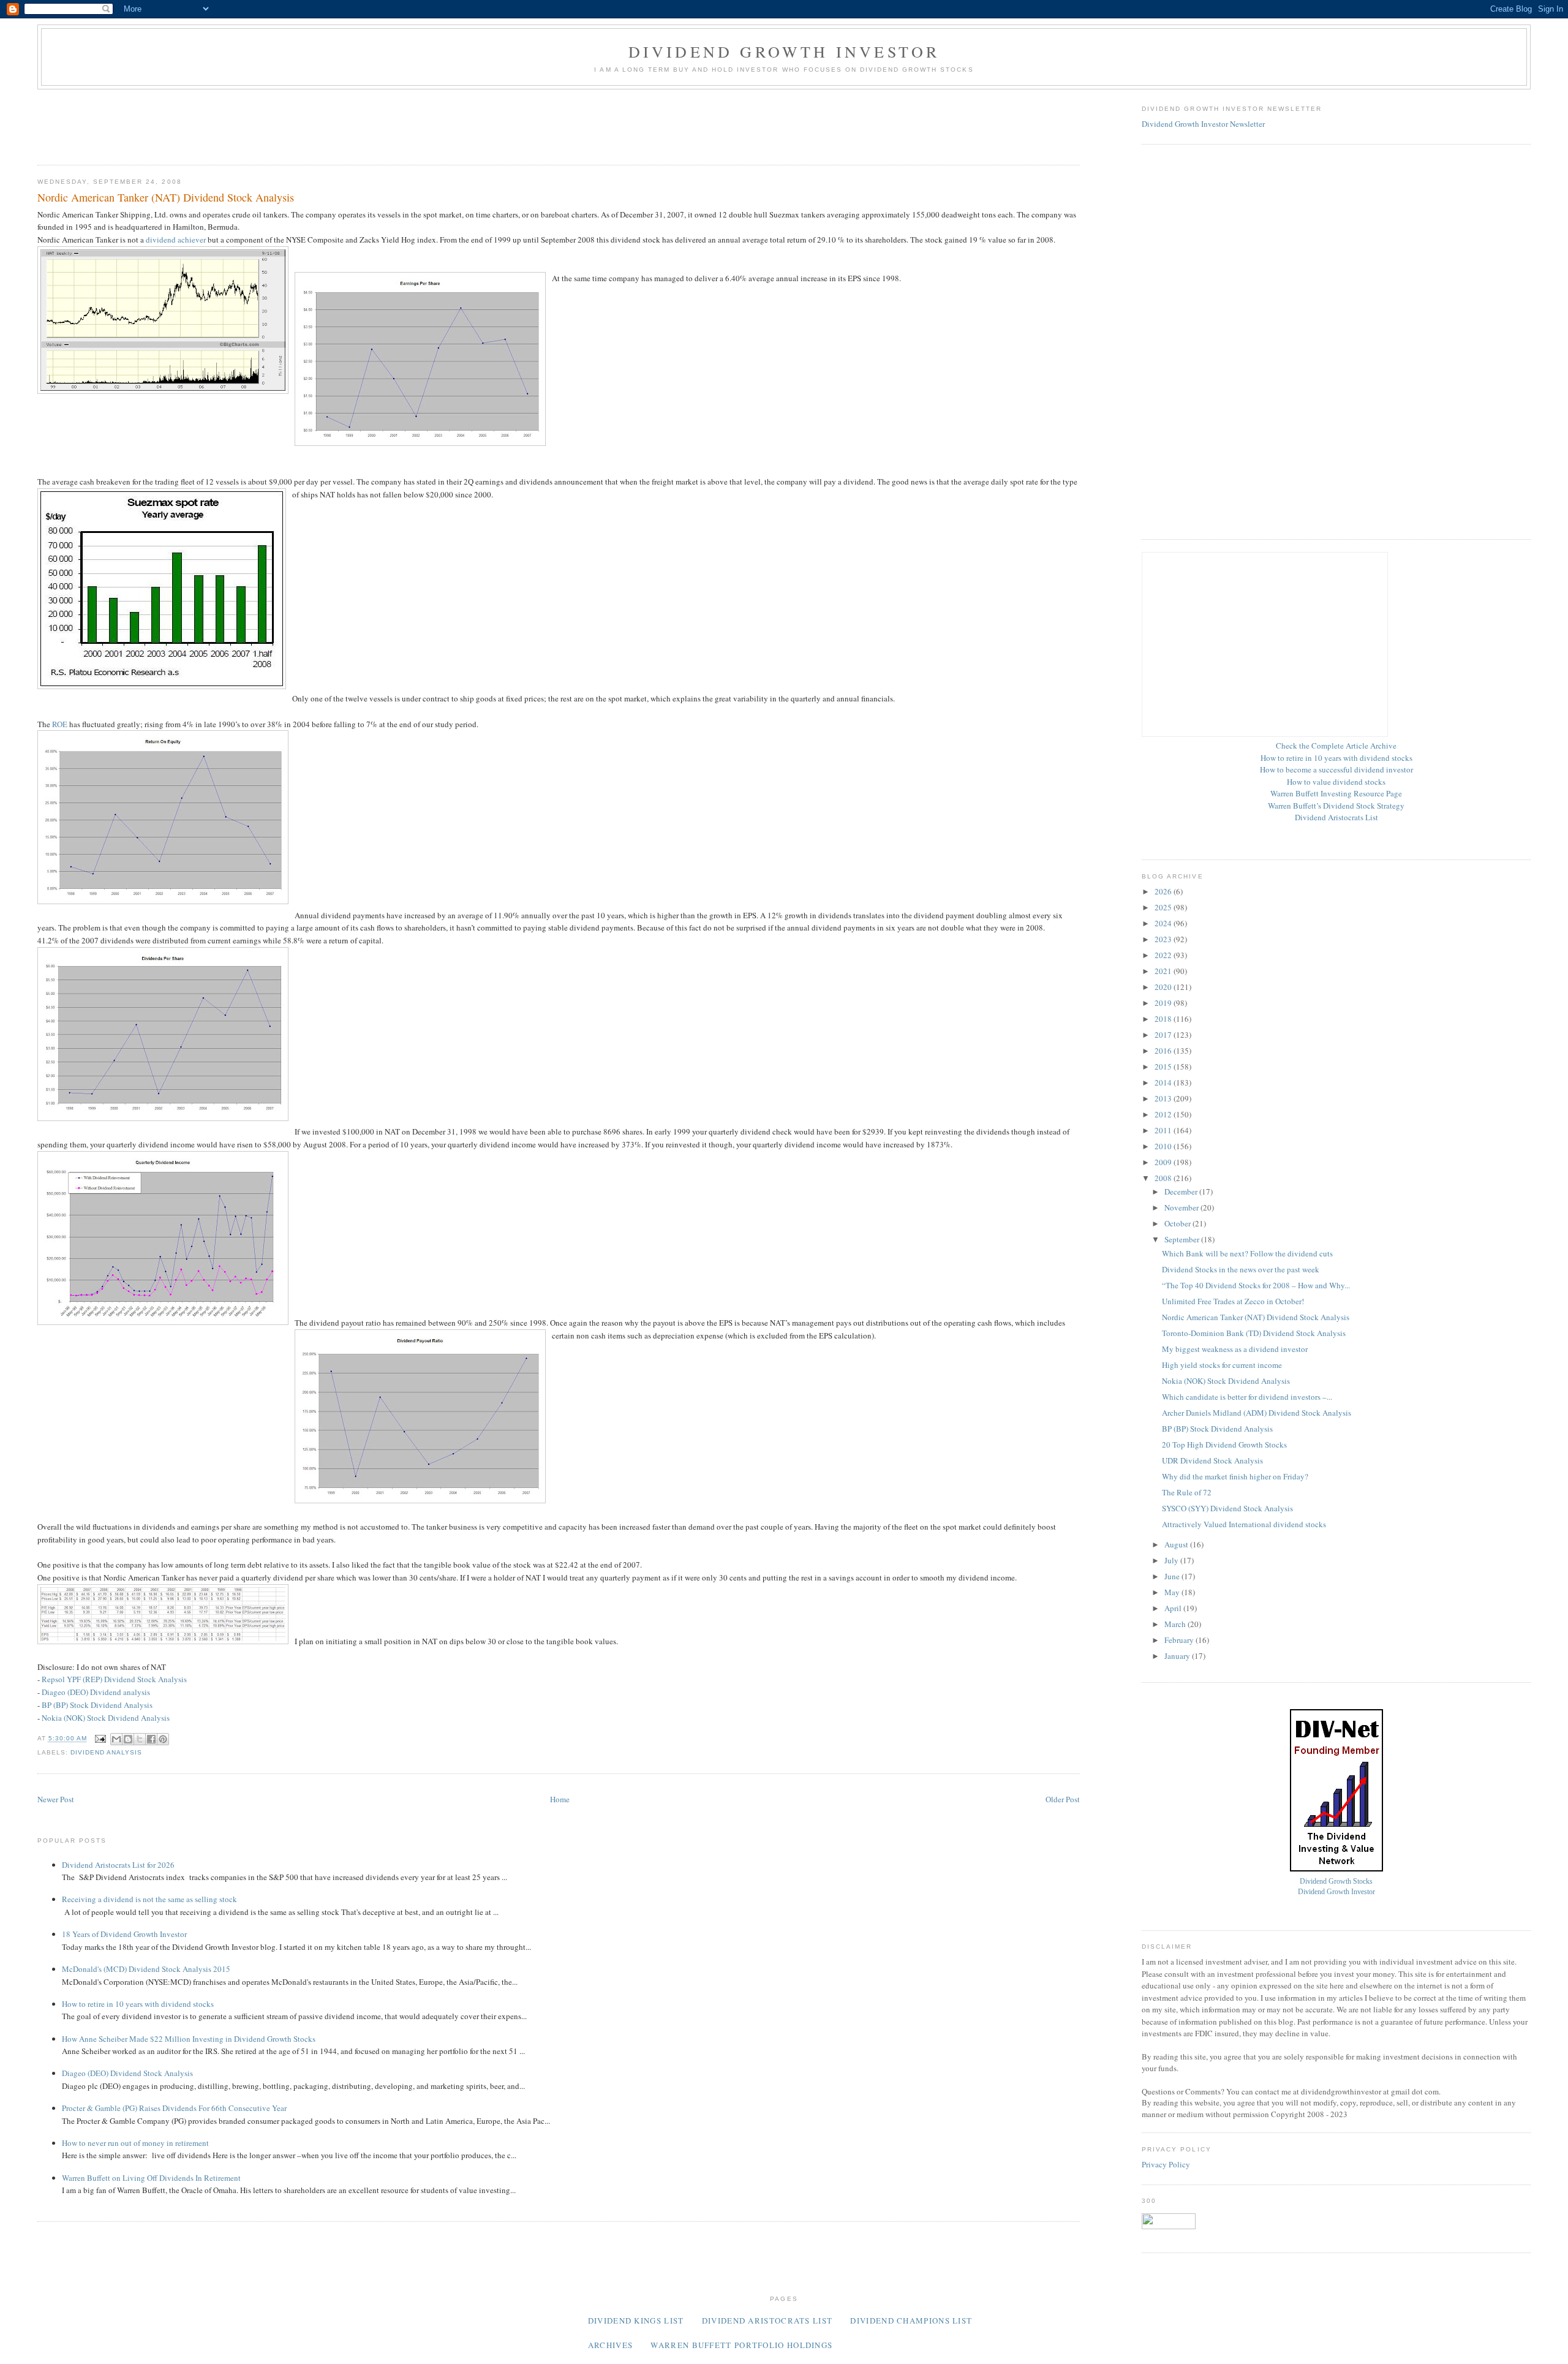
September (1183, 1239)
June (1173, 1576)
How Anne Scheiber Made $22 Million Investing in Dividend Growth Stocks (189, 2039)
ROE (60, 724)
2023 (1164, 939)
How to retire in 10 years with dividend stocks (138, 2004)
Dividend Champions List (911, 2321)
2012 (1164, 1114)
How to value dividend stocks (1336, 782)
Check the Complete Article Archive (1336, 746)
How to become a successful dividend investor (1336, 769)
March (1176, 1624)
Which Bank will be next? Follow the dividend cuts (1247, 1253)
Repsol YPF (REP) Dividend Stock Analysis (114, 1679)
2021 (1164, 971)
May (1173, 1592)
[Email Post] (100, 1739)
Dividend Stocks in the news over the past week (1241, 1269)
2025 (1164, 907)
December (1182, 1191)
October (1178, 1223)
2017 (1164, 1035)
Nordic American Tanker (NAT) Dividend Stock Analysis (1256, 1317)
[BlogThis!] (128, 1739)
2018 (1164, 1019)
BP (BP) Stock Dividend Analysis (97, 1705)
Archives (610, 2345)
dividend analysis (106, 1752)
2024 (1164, 923)
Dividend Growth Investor (784, 51)
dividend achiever (176, 240)
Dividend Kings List (636, 2321)
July (1172, 1560)
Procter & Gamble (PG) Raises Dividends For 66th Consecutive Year (174, 2108)
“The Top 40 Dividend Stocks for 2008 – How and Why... (1256, 1285)
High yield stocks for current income (1222, 1365)
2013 (1164, 1098)
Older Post (1063, 1799)
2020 (1164, 987)
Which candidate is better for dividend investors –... (1247, 1397)
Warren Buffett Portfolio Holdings (741, 2345)
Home (560, 1799)
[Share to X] (140, 1739)
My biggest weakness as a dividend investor (1235, 1349)
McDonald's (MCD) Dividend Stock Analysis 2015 (146, 1969)
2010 (1164, 1146)
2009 (1164, 1162)
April (1174, 1608)
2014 (1164, 1082)
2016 (1164, 1051)
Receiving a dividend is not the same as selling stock (149, 1899)
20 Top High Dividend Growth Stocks (1224, 1444)
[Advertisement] (260, 123)
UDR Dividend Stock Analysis (1212, 1460)
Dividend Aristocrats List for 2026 (118, 1865)
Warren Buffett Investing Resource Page (1336, 793)
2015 (1164, 1067)
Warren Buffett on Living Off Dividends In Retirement (151, 2178)
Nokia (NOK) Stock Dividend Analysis (106, 1718)
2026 (1164, 891)
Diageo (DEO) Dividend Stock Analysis (127, 2073)
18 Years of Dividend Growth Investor (124, 1934)
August (1177, 1544)
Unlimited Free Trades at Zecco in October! (1233, 1301)
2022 (1164, 955)
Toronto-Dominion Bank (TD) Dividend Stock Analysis (1254, 1333)
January (1178, 1656)
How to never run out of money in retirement (135, 2143)
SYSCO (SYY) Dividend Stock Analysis (1227, 1508)
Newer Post (56, 1799)
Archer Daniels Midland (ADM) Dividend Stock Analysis (1257, 1413)
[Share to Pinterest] (163, 1739)
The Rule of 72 (1187, 1492)
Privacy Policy (1166, 2164)
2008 (1164, 1178)
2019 (1164, 1003)
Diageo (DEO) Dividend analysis (96, 1692)
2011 (1164, 1130)
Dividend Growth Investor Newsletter (1203, 124)
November (1182, 1207)
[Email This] (116, 1739)
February (1180, 1640)
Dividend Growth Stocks (1336, 1882)
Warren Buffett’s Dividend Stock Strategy (1336, 806)
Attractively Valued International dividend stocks (1244, 1524)
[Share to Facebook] (151, 1739)
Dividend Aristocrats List (1336, 817)
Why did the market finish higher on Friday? (1235, 1476)
